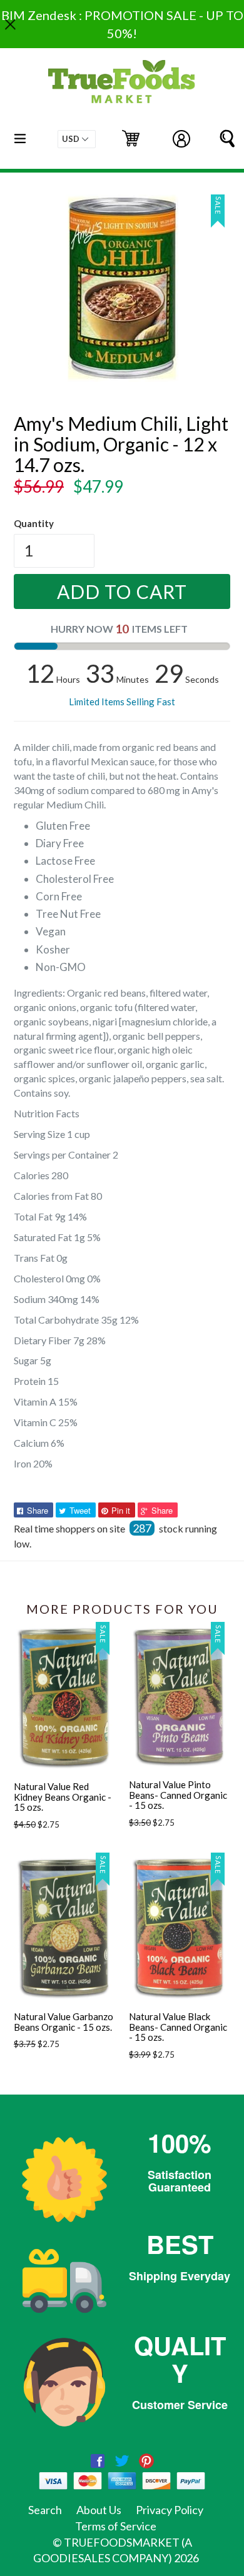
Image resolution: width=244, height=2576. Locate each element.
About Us (99, 2510)
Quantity (34, 523)
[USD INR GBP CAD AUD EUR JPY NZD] (77, 139)
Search (45, 2510)
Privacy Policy (170, 2510)
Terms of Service (116, 2526)
